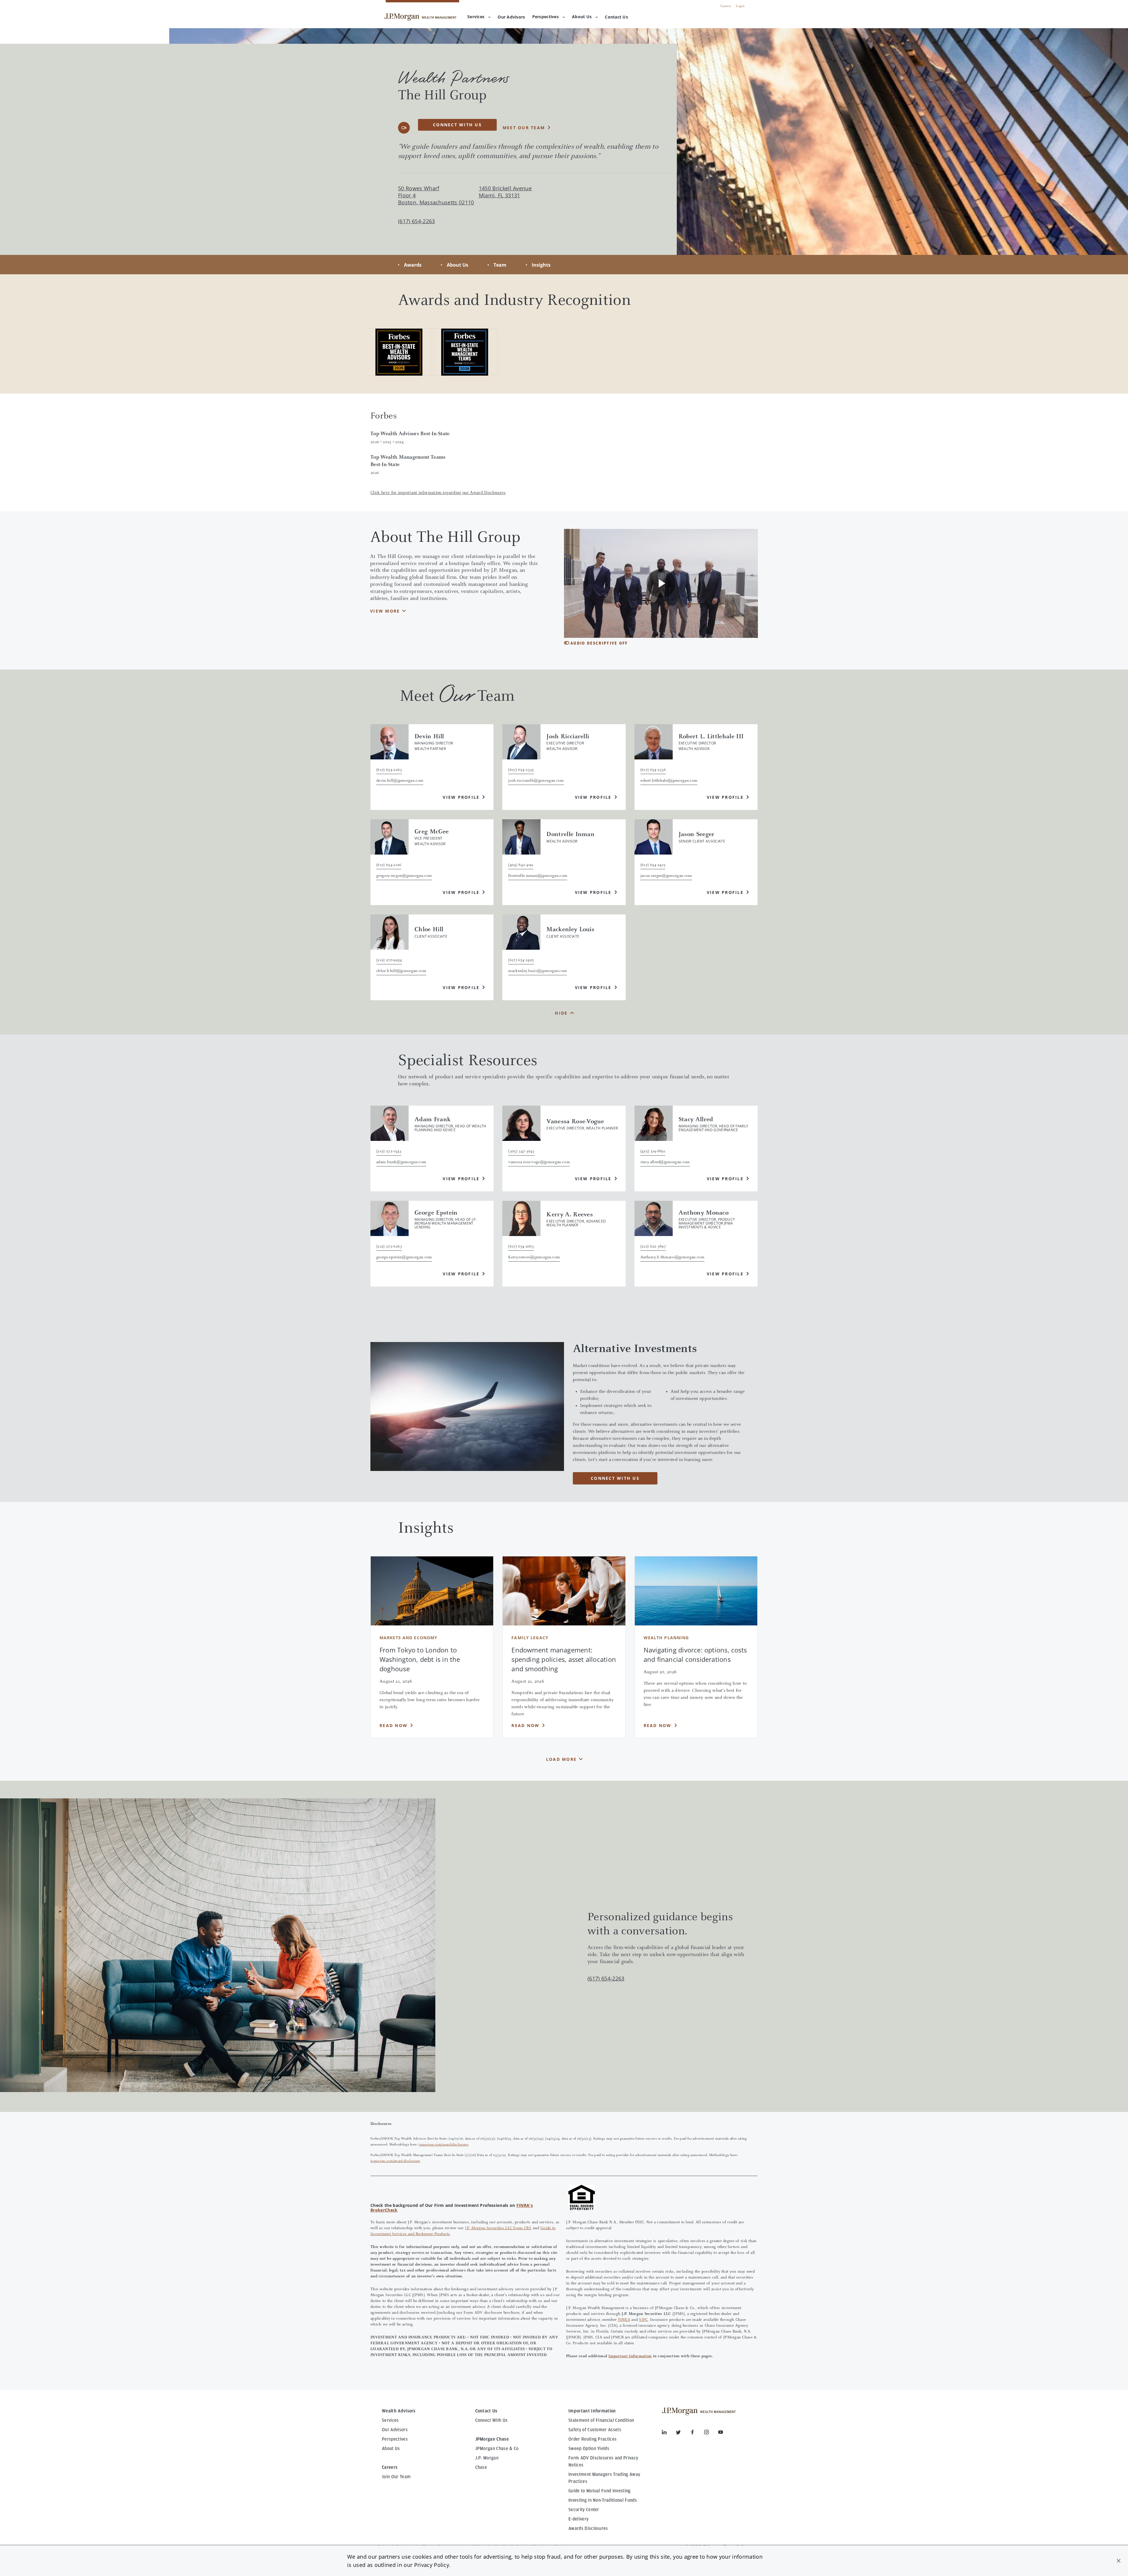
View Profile (461, 797)
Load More (561, 1759)
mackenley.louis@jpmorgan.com (538, 971)
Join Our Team (396, 2477)
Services (476, 17)
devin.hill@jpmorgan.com (400, 781)
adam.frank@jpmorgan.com (401, 1162)
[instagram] (711, 2433)
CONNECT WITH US (615, 1478)
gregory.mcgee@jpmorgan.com (404, 876)
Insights (541, 265)
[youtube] (721, 2433)
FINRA (624, 2320)
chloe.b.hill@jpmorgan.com (401, 971)
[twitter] (683, 2433)
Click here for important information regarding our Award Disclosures (438, 493)
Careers (726, 6)
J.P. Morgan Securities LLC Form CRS (498, 2228)
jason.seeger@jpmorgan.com (666, 876)
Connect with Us (457, 125)
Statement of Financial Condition (601, 2420)
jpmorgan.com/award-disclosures (444, 2145)
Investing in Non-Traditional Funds (603, 2500)
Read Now (393, 1725)
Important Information (630, 2356)
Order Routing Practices (592, 2439)
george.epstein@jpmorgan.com (404, 1257)
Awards (413, 265)
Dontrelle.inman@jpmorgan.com (538, 876)
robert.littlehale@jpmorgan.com (669, 781)
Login (740, 6)
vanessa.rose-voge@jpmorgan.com (539, 1162)
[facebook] (697, 2433)
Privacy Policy (432, 2565)
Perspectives (545, 17)
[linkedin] (669, 2433)
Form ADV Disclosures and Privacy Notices (603, 2461)
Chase (481, 2467)
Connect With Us (492, 2420)
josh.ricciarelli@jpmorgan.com (536, 781)
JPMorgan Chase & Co (497, 2449)
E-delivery (578, 2519)
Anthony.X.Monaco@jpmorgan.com (672, 1257)
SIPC (643, 2320)
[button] (1119, 2561)
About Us (582, 17)
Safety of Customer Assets (595, 2430)
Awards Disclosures (588, 2528)
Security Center (584, 2510)
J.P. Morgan (487, 2458)
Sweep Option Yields (589, 2449)
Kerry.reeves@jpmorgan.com (534, 1257)
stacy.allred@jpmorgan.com (665, 1162)
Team (500, 265)
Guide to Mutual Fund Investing (600, 2491)
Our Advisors (395, 2430)
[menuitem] (511, 17)
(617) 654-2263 (606, 1978)
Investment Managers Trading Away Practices (604, 2478)
